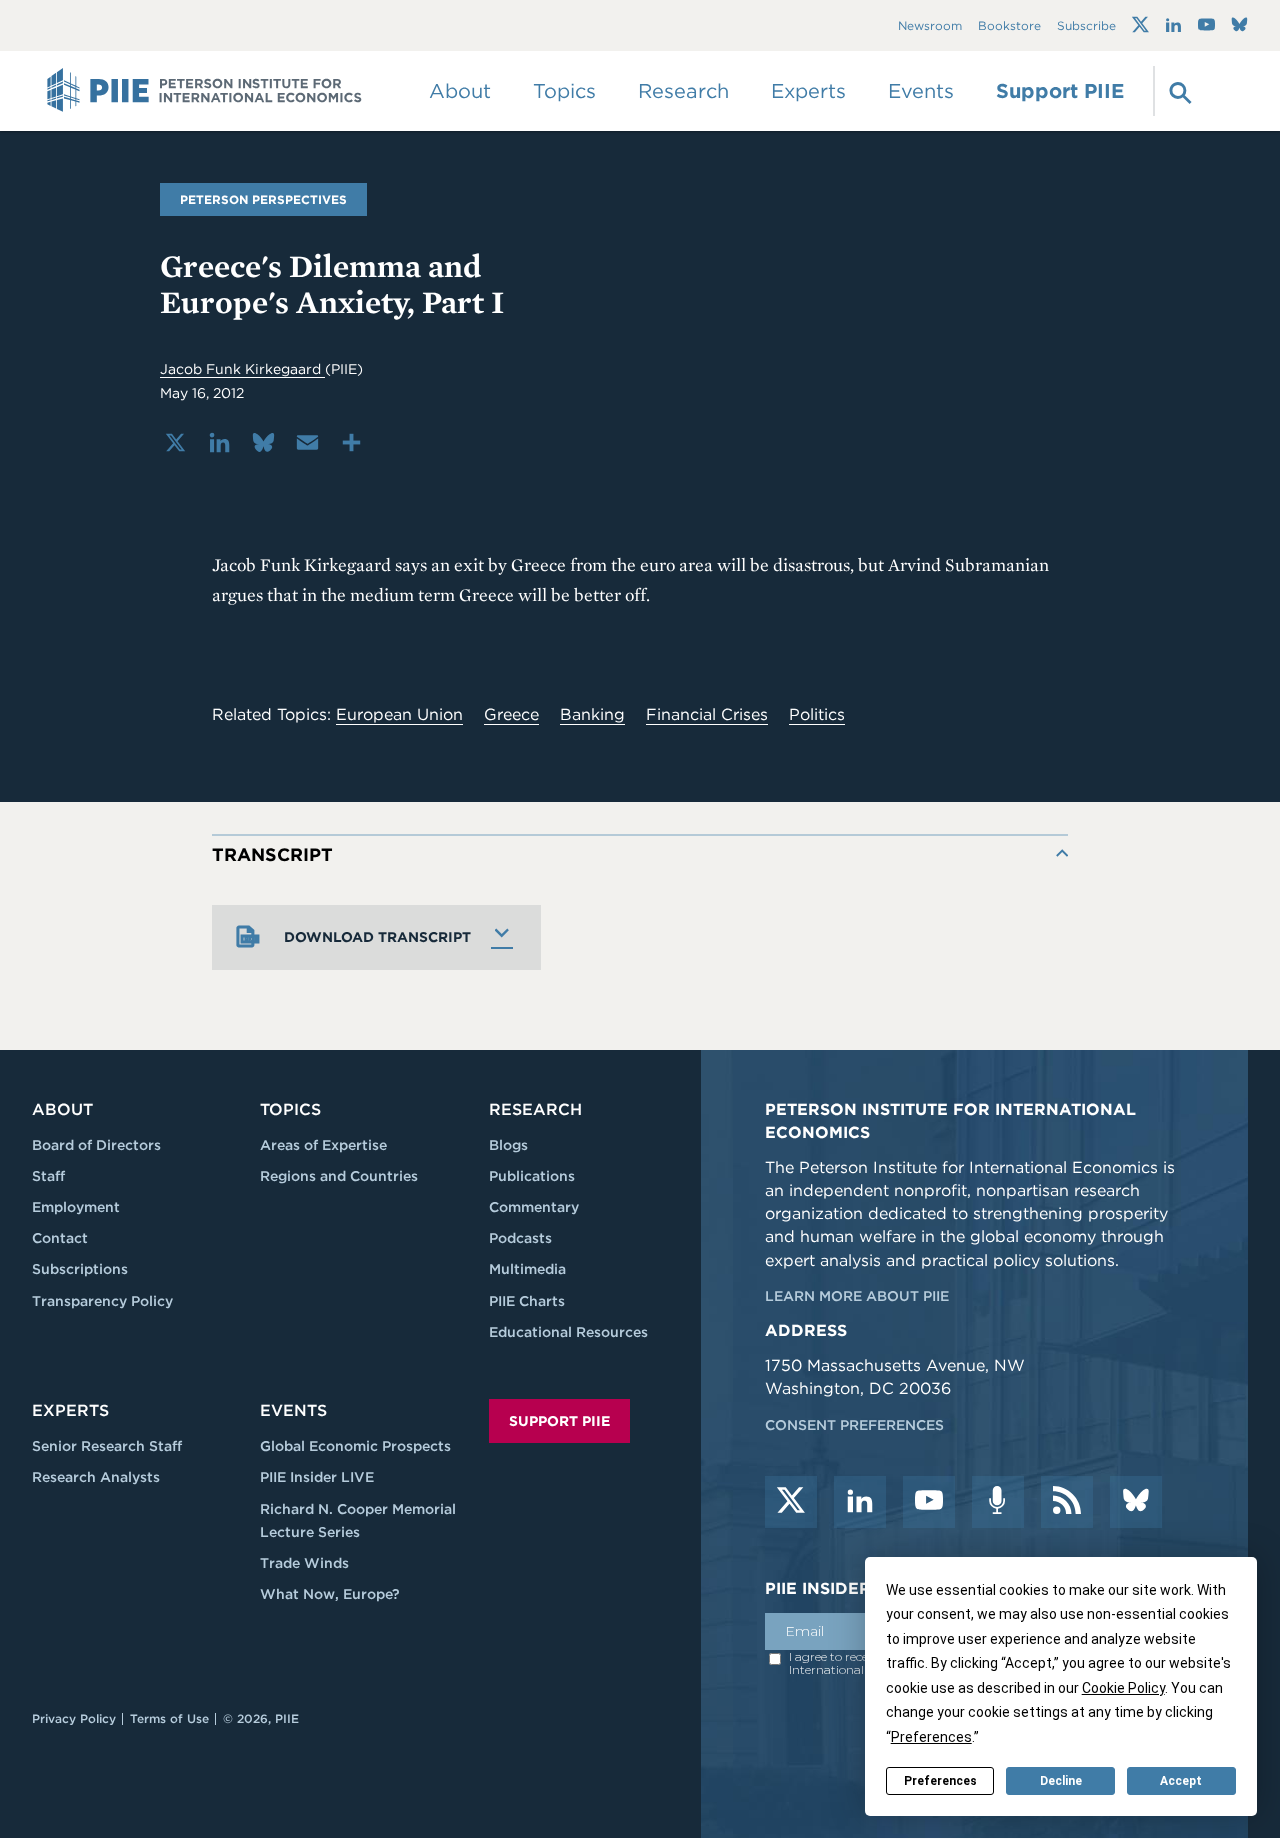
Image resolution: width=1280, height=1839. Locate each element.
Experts (70, 1410)
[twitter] (791, 1502)
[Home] (204, 91)
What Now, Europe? (330, 1594)
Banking (592, 714)
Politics (817, 714)
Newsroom (930, 25)
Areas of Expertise (323, 1145)
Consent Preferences (854, 1425)
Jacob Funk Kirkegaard (242, 369)
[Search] (1178, 91)
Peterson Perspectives (263, 199)
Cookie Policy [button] (1123, 1688)
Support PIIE (1060, 91)
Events (921, 91)
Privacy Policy (74, 1718)
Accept (1181, 1781)
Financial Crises (707, 714)
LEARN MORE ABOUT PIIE (857, 1296)
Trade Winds (304, 1563)
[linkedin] (860, 1502)
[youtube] (929, 1502)
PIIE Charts (527, 1301)
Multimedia (527, 1269)
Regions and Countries (339, 1176)
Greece (511, 714)
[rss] (1067, 1502)
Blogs (508, 1145)
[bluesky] (1136, 1502)
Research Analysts (96, 1477)
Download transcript (377, 937)
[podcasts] (998, 1502)
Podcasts (520, 1238)
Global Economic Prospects (355, 1446)
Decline (1061, 1781)
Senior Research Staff (107, 1446)
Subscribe (1086, 25)
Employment (76, 1207)
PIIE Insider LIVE (317, 1477)
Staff (48, 1176)
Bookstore (1009, 25)
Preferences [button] (931, 1737)
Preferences (940, 1781)
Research (535, 1109)
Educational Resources (568, 1332)
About (62, 1109)
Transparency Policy (102, 1301)
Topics (290, 1109)
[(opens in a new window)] (1140, 25)
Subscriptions (80, 1269)
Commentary (534, 1207)
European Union (399, 714)
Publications (532, 1176)
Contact (60, 1238)
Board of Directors (96, 1145)
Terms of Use (169, 1718)
